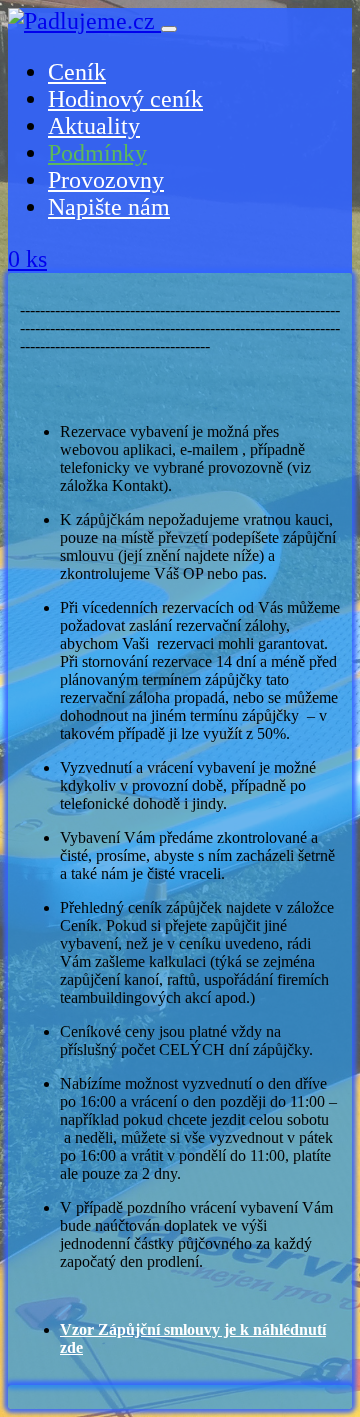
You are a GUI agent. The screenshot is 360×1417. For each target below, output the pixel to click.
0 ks (27, 259)
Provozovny (106, 180)
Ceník (77, 72)
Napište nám (109, 207)
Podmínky (97, 153)
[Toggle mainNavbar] (169, 29)
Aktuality (94, 126)
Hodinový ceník (125, 99)
